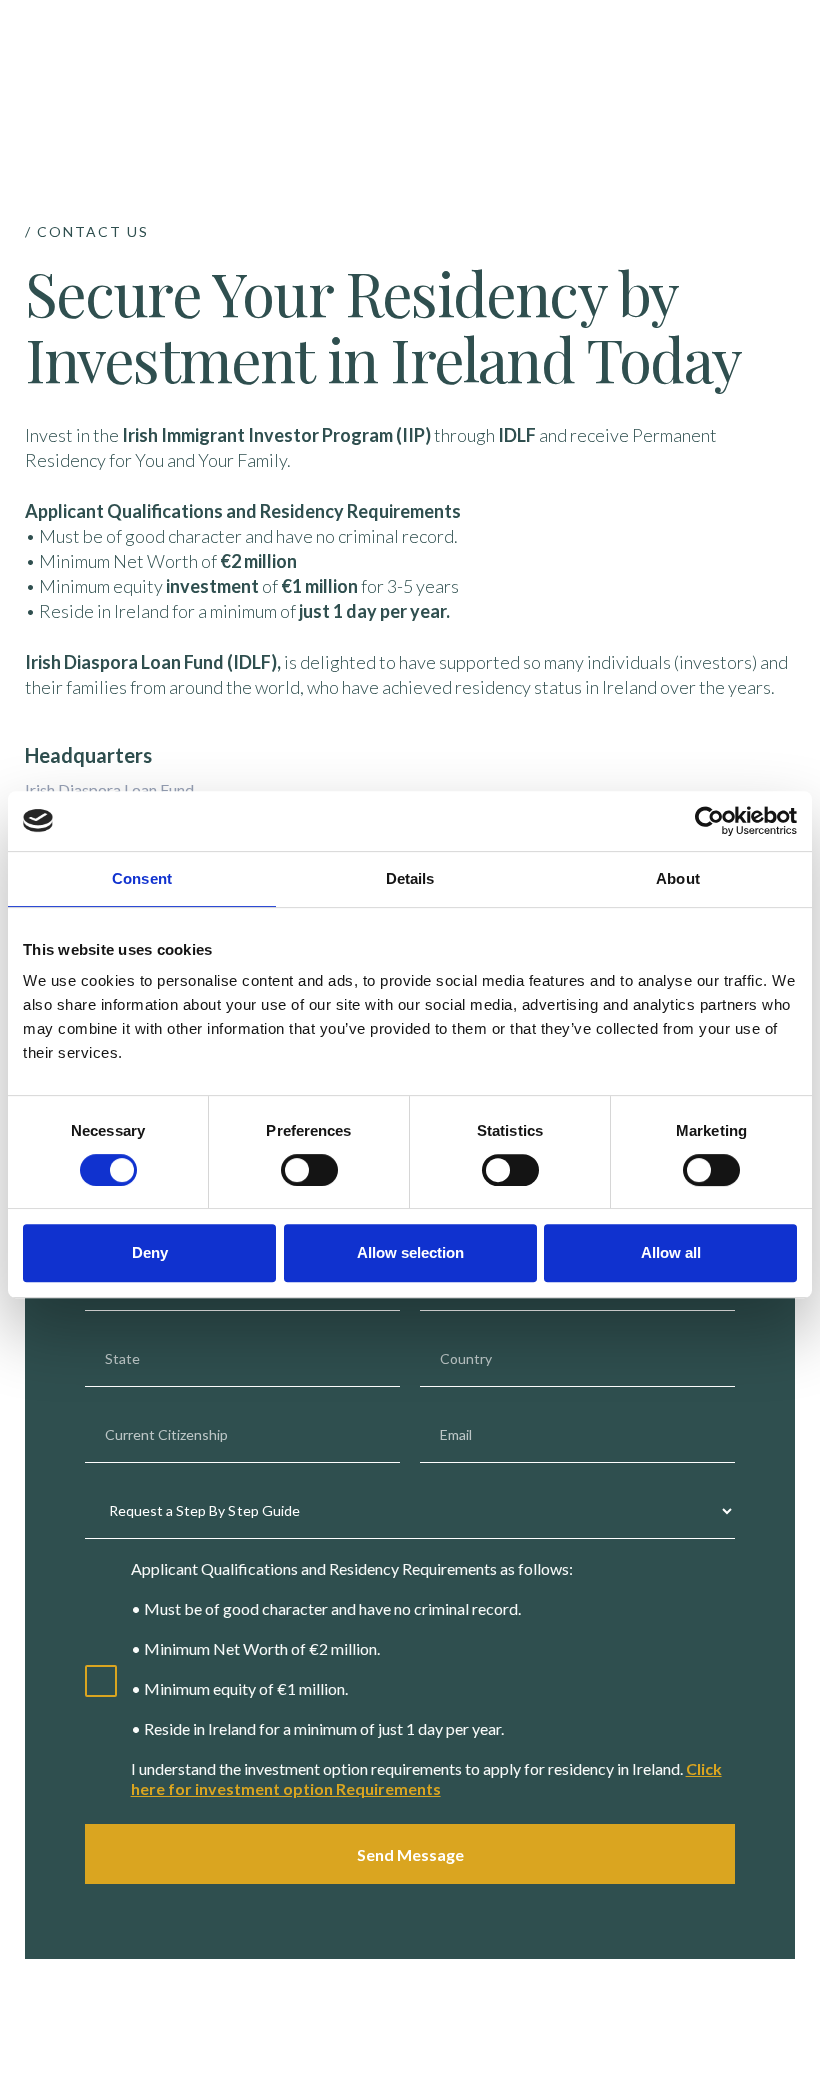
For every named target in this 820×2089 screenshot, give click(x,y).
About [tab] (678, 878)
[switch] (309, 1170)
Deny (150, 1252)
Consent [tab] (142, 878)
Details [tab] (410, 878)
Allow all (671, 1252)
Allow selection (410, 1252)
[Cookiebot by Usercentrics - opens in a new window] (709, 821)
